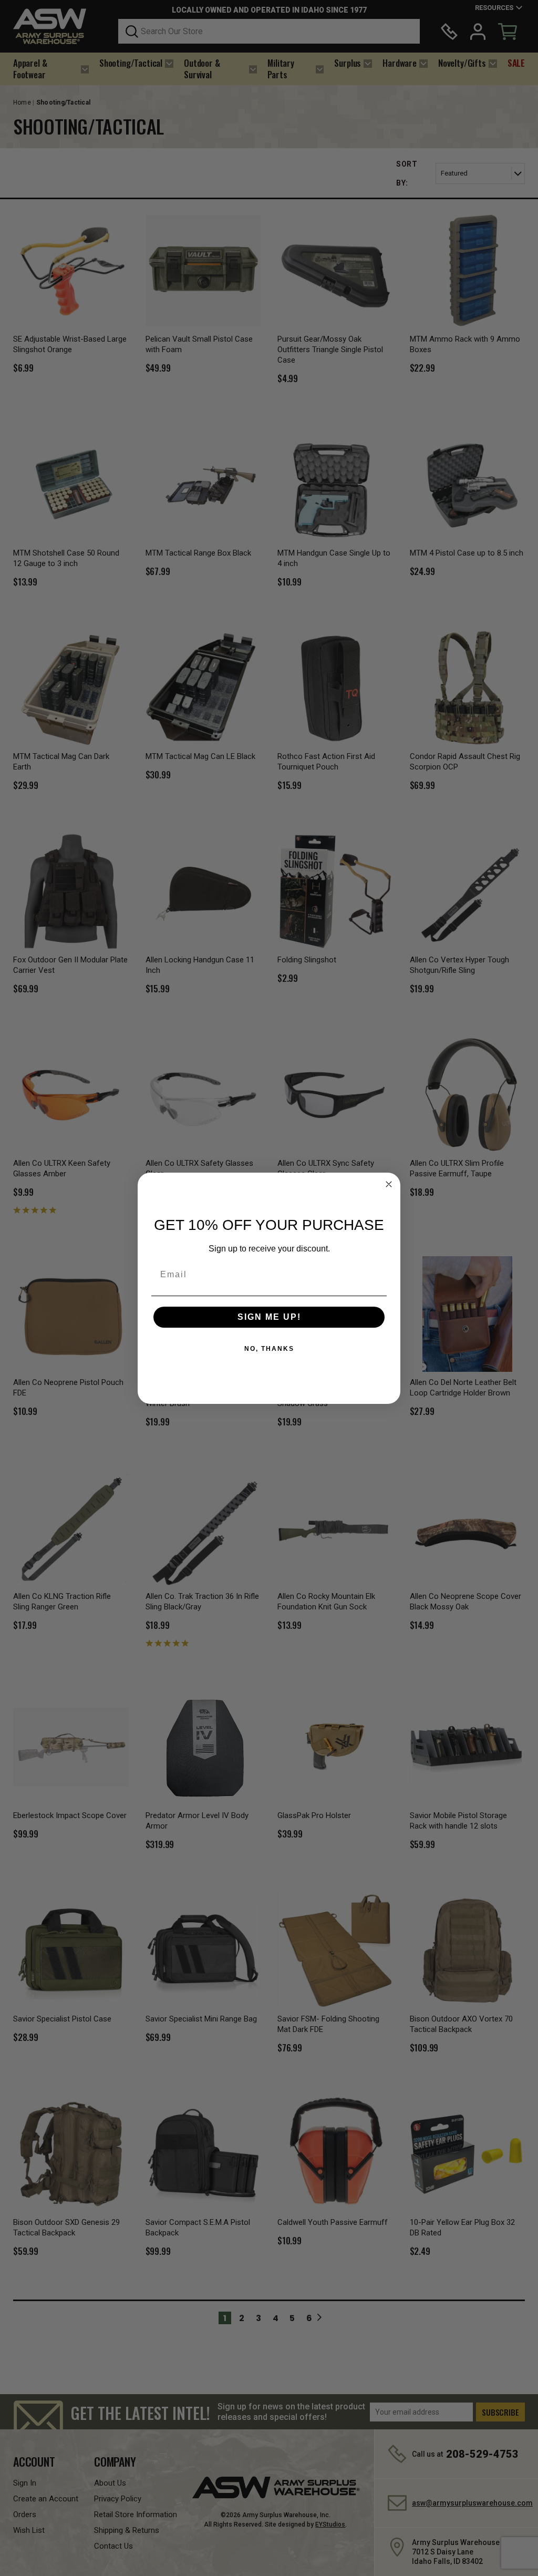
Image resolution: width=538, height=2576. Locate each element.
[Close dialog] (389, 1184)
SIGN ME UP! (269, 1317)
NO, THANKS (269, 1349)
